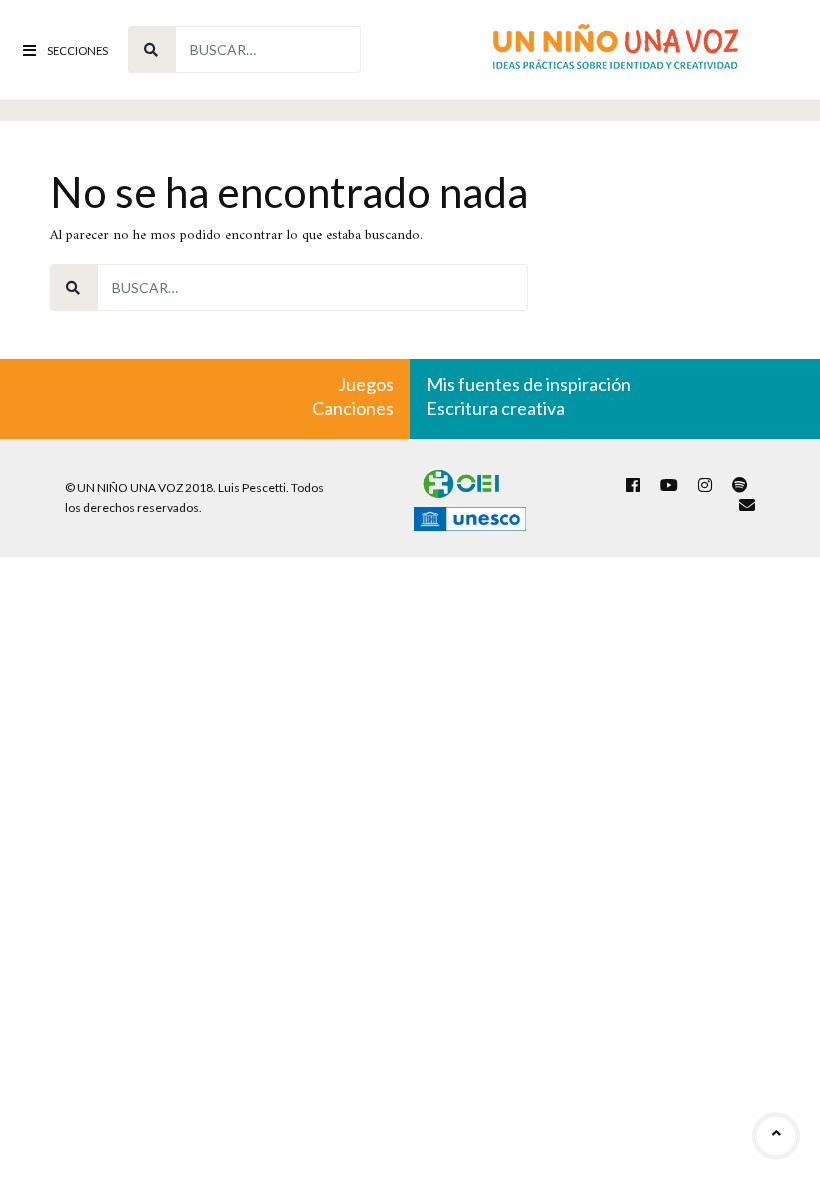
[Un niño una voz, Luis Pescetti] (615, 49)
